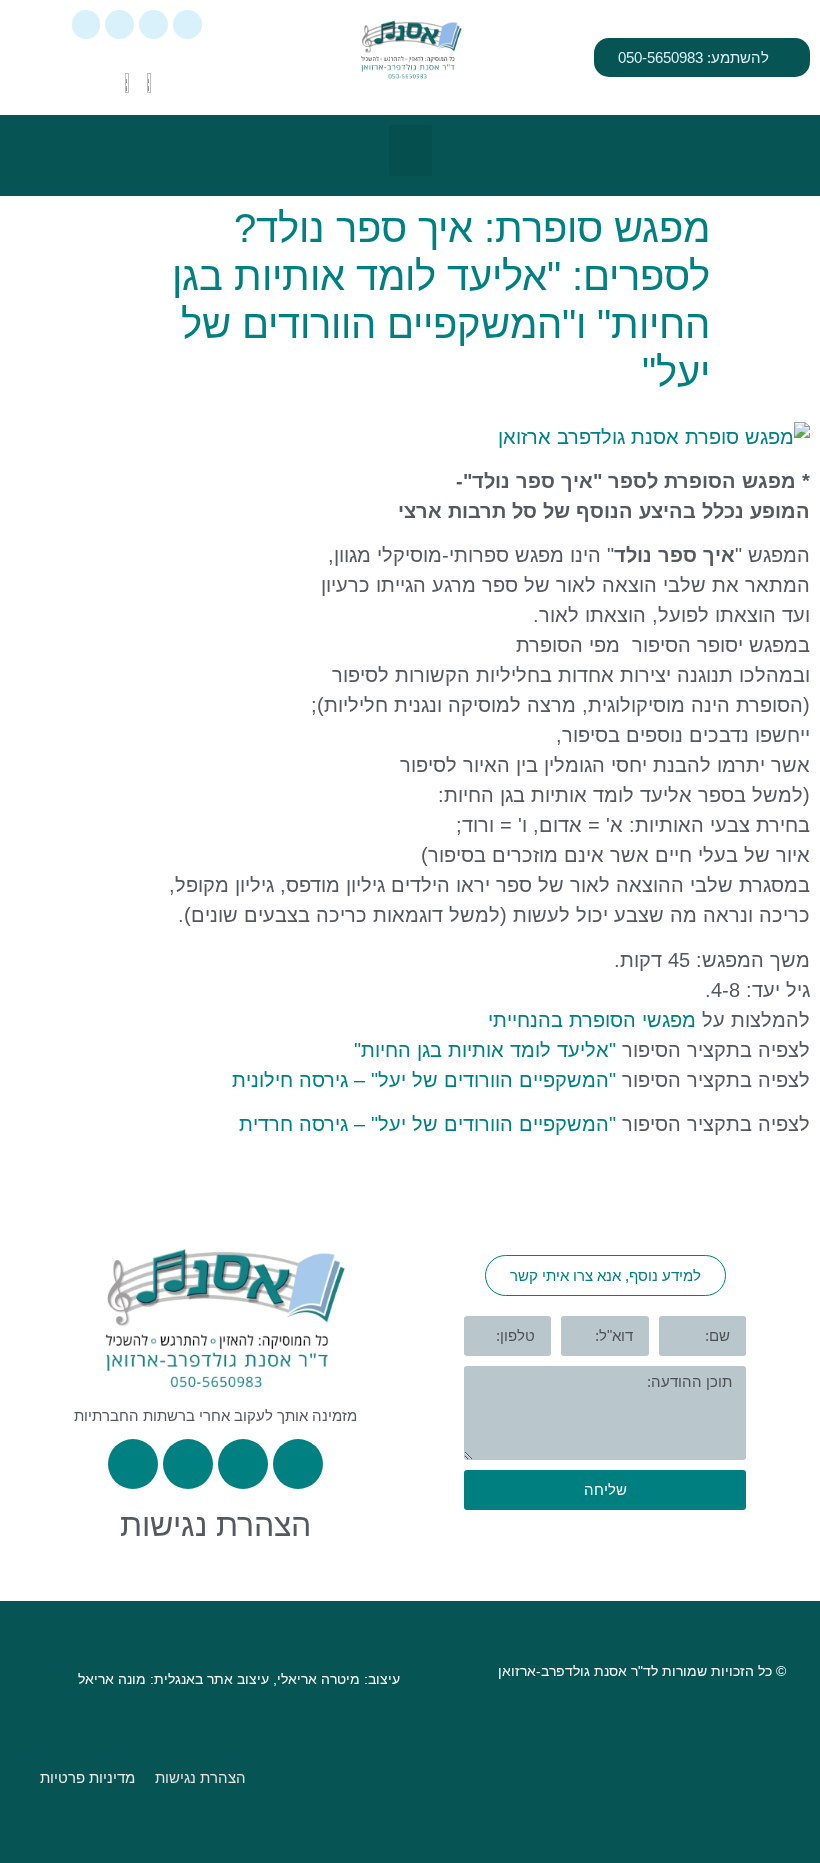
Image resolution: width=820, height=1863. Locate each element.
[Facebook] (153, 24)
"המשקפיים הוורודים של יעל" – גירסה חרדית (424, 1124)
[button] (410, 150)
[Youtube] (86, 24)
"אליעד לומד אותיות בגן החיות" (485, 1050)
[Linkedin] (119, 24)
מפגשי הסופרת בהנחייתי (592, 1020)
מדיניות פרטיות (87, 1777)
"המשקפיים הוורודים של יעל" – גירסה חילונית (421, 1080)
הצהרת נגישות (215, 1525)
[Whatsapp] (187, 24)
